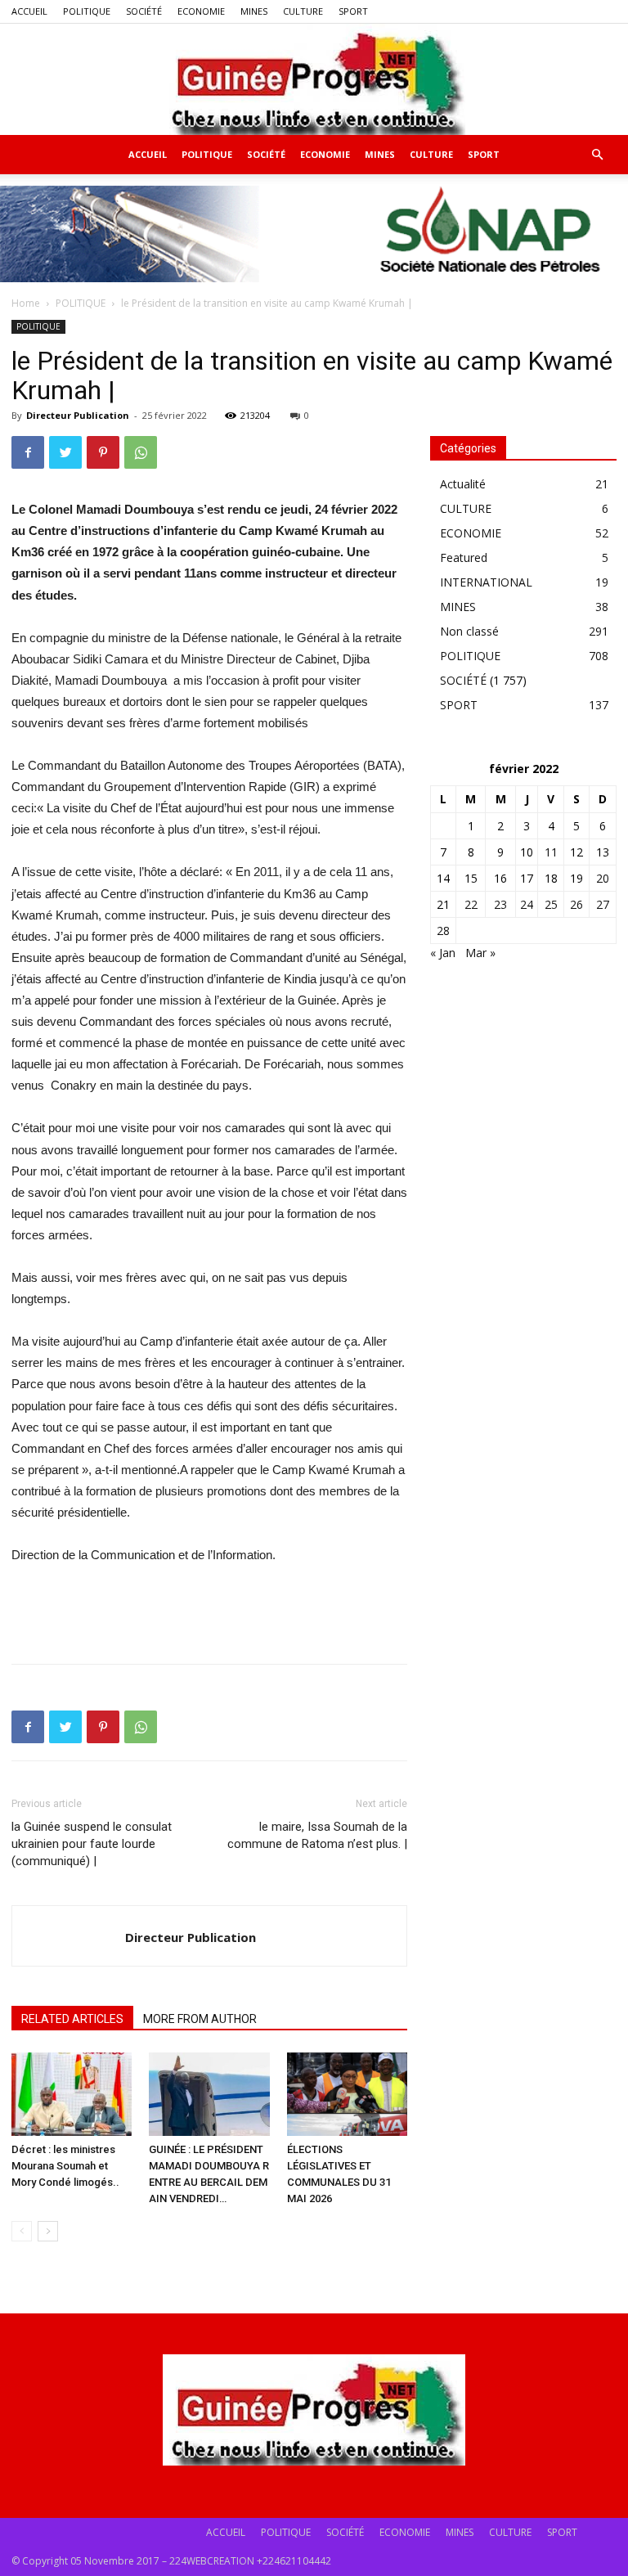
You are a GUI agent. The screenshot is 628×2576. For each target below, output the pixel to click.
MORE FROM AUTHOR (200, 2019)
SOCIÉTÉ (144, 11)
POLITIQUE (87, 11)
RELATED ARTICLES (72, 2019)
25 (551, 904)
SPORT (353, 11)
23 (500, 904)
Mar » (480, 953)
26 (576, 904)
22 (471, 904)
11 (551, 852)
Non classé (469, 631)
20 (603, 878)
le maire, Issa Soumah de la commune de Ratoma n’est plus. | (317, 1835)
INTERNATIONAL (486, 582)
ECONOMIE (201, 11)
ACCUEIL (29, 11)
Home (26, 303)
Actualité (463, 484)
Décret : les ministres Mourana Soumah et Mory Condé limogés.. (65, 2166)
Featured (464, 557)
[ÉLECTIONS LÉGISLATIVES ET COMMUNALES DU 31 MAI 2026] (347, 2094)
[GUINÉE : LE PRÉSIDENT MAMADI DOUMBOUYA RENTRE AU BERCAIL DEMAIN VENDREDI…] (209, 2094)
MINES (254, 11)
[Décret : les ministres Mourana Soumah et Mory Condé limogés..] (72, 2094)
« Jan (443, 953)
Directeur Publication (78, 415)
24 (527, 904)
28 (443, 931)
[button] (597, 155)
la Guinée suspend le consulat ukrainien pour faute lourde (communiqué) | (92, 1844)
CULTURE (303, 11)
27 (603, 904)
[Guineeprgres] (314, 79)
